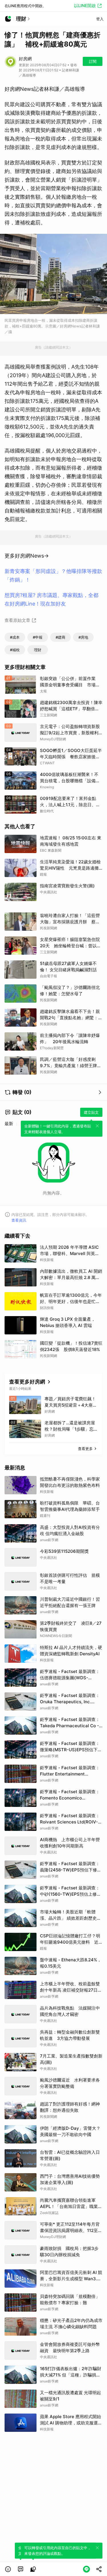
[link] (21, 2569)
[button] (8, 2569)
